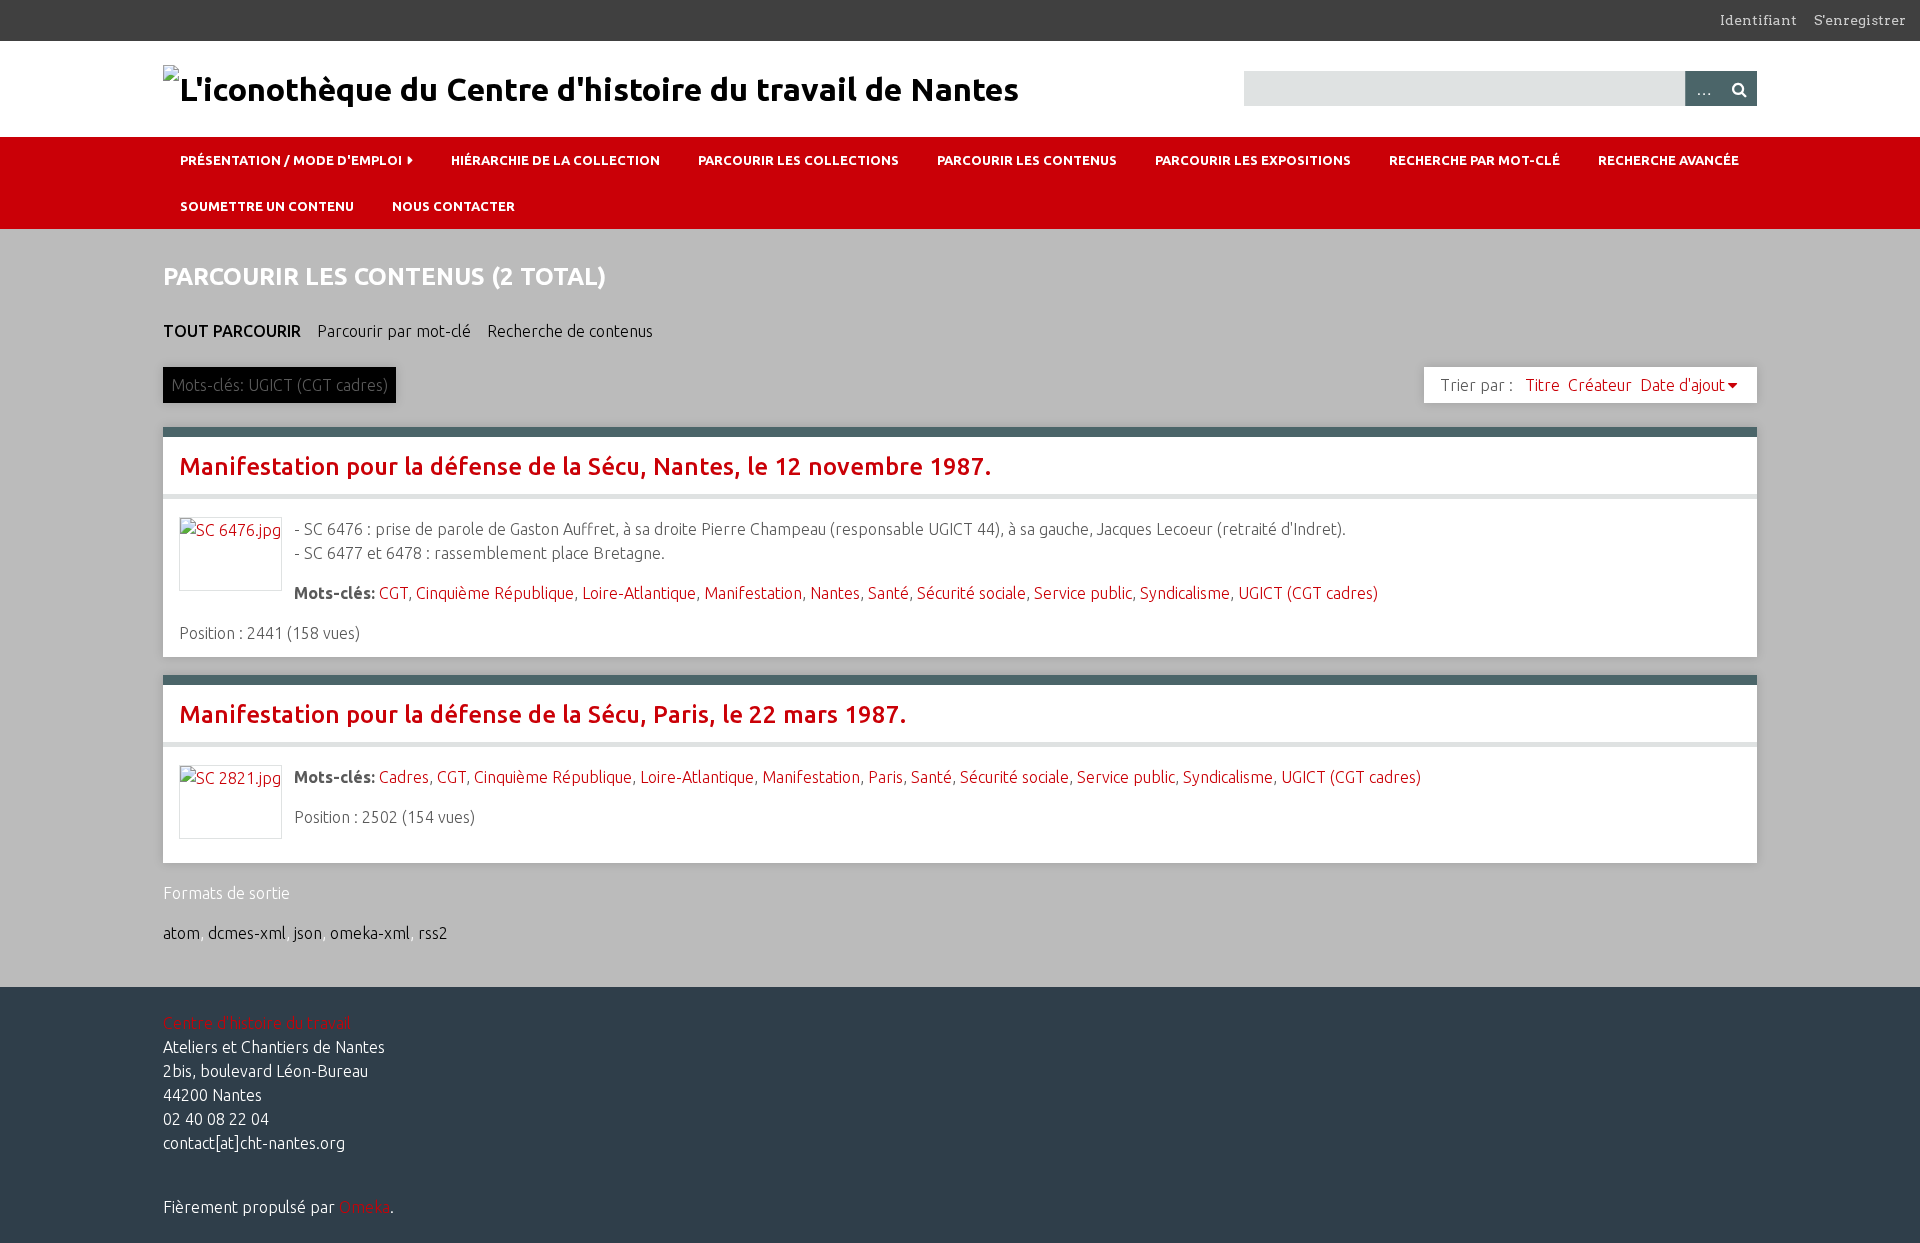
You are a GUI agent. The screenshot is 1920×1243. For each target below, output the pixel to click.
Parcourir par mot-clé (394, 331)
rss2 (433, 933)
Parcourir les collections (798, 160)
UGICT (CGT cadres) (1308, 593)
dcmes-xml (247, 933)
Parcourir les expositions (1253, 160)
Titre (1542, 385)
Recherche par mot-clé (1474, 160)
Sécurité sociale (971, 593)
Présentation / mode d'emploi (291, 160)
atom (181, 933)
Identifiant (1758, 20)
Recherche (1739, 88)
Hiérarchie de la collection (555, 160)
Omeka (364, 1207)
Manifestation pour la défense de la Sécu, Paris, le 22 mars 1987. (542, 714)
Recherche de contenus (570, 331)
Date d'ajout (1682, 385)
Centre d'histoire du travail (257, 1023)
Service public (1083, 593)
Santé (888, 593)
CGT (393, 593)
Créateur (1600, 385)
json (308, 933)
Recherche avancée (1668, 160)
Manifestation (753, 593)
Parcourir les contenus (1027, 160)
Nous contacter (453, 206)
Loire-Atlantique (639, 593)
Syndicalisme (1185, 593)
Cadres (404, 777)
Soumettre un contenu (267, 206)
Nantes (835, 593)
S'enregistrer (1860, 20)
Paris (885, 777)
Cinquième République (495, 593)
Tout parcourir (232, 331)
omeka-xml (370, 933)
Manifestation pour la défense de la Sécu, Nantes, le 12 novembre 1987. (585, 466)
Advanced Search (1703, 88)
